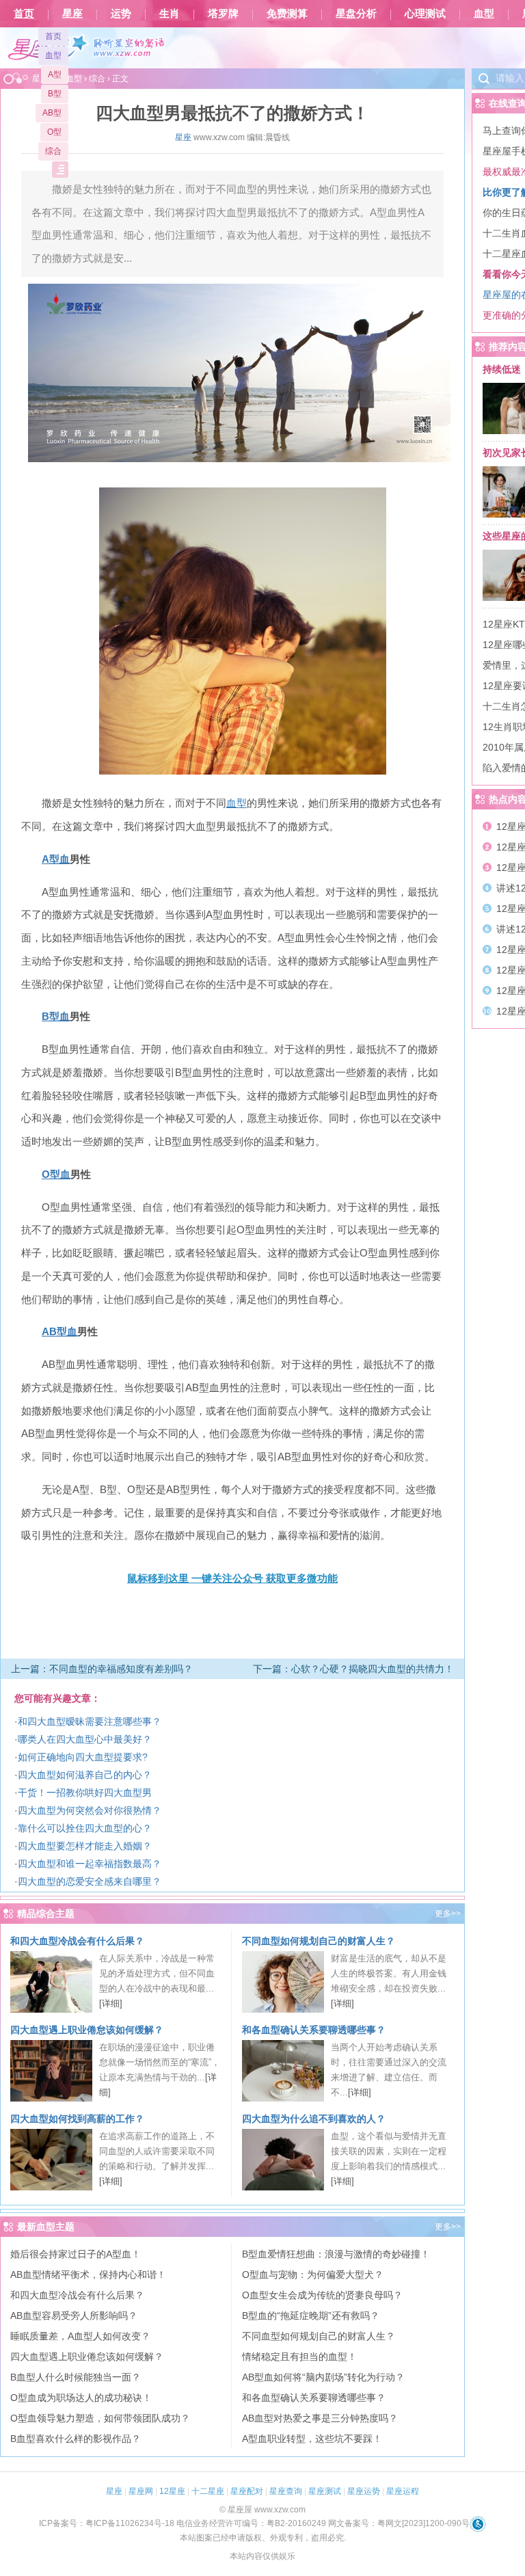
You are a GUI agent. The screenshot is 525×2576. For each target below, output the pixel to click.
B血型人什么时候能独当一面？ (76, 2377)
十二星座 (208, 2491)
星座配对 (247, 2491)
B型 (55, 94)
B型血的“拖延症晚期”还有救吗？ (311, 2316)
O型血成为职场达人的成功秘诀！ (81, 2398)
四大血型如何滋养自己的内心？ (85, 1775)
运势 (121, 14)
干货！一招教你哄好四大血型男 (85, 1793)
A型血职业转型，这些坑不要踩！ (312, 2439)
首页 (24, 14)
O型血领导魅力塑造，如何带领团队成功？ (100, 2418)
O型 (54, 132)
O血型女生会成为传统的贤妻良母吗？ (322, 2295)
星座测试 (325, 2491)
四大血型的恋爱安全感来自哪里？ (90, 1881)
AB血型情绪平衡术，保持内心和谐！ (88, 2275)
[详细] (111, 2003)
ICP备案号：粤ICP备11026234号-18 (107, 2523)
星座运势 (364, 2491)
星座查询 (286, 2491)
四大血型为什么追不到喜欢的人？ (314, 2119)
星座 (72, 14)
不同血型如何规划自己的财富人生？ (319, 1941)
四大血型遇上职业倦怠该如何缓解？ (87, 2030)
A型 (55, 75)
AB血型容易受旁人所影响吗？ (74, 2316)
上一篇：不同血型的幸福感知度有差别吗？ (102, 1669)
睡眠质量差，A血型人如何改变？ (80, 2336)
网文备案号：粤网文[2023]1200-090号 (399, 2523)
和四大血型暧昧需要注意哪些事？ (90, 1721)
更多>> (448, 1914)
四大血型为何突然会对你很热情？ (90, 1810)
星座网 (141, 2491)
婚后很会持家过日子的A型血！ (76, 2254)
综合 (53, 151)
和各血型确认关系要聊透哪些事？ (314, 2030)
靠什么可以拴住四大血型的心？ (85, 1828)
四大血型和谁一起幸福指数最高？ (90, 1864)
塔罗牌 (223, 14)
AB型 (52, 113)
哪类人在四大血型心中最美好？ (85, 1739)
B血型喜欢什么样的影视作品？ (76, 2439)
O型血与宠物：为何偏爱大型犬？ (313, 2275)
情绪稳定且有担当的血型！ (299, 2357)
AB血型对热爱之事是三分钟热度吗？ (320, 2418)
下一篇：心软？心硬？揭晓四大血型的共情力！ (353, 1669)
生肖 (170, 14)
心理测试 (425, 14)
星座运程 (403, 2491)
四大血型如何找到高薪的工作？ (77, 2119)
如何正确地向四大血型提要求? (83, 1757)
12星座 (172, 2491)
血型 (484, 14)
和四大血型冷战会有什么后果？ (77, 1941)
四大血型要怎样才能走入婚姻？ (85, 1846)
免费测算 (287, 14)
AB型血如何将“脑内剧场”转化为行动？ (323, 2377)
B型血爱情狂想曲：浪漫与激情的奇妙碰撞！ (336, 2254)
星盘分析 (356, 14)
